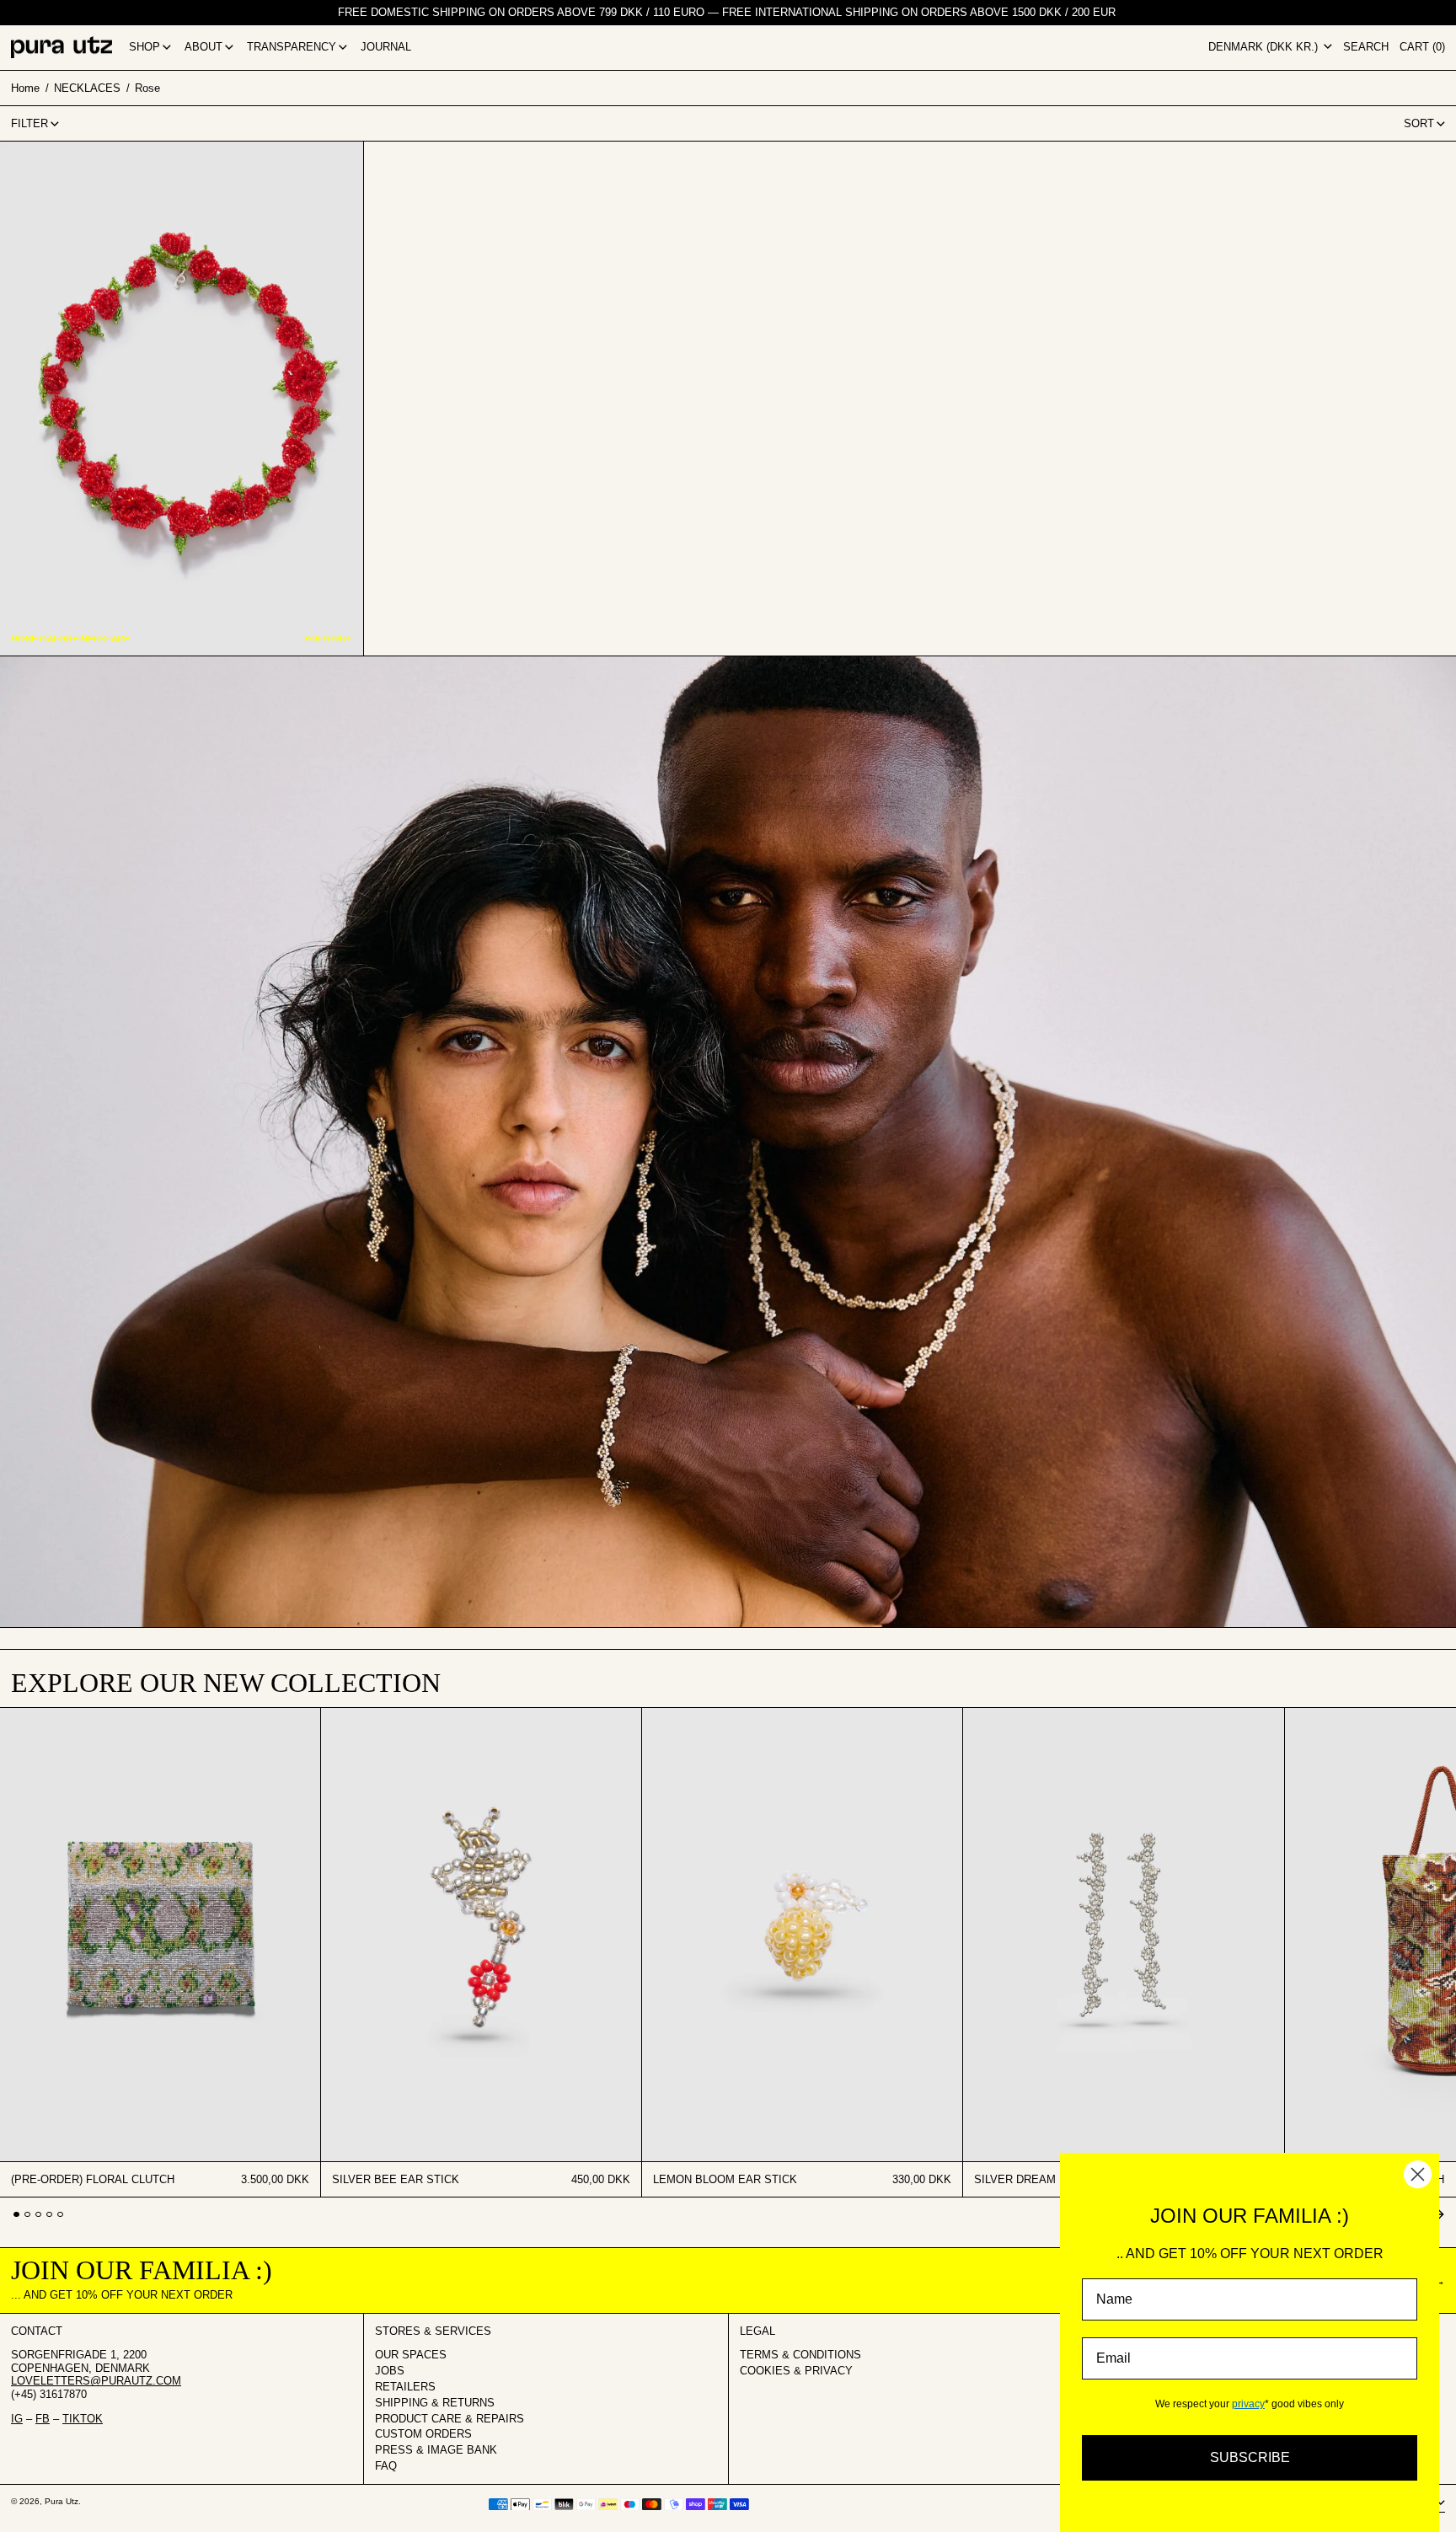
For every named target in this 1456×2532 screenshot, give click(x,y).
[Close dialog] (1418, 2174)
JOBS (390, 2371)
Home (25, 87)
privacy (1248, 2404)
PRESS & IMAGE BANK (436, 2450)
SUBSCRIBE (1250, 2457)
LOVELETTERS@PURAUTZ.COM (96, 2381)
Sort (1419, 123)
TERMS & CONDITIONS (800, 2355)
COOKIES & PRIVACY (796, 2371)
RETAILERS (405, 2387)
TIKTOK (83, 2419)
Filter (29, 123)
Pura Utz (62, 2501)
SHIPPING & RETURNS (435, 2403)
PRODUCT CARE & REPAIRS (450, 2419)
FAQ (386, 2466)
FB (43, 2419)
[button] (1366, 48)
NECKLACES (87, 87)
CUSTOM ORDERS (423, 2434)
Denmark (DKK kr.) (1265, 47)
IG (17, 2419)
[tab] (16, 2215)
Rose (147, 87)
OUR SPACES (411, 2355)
